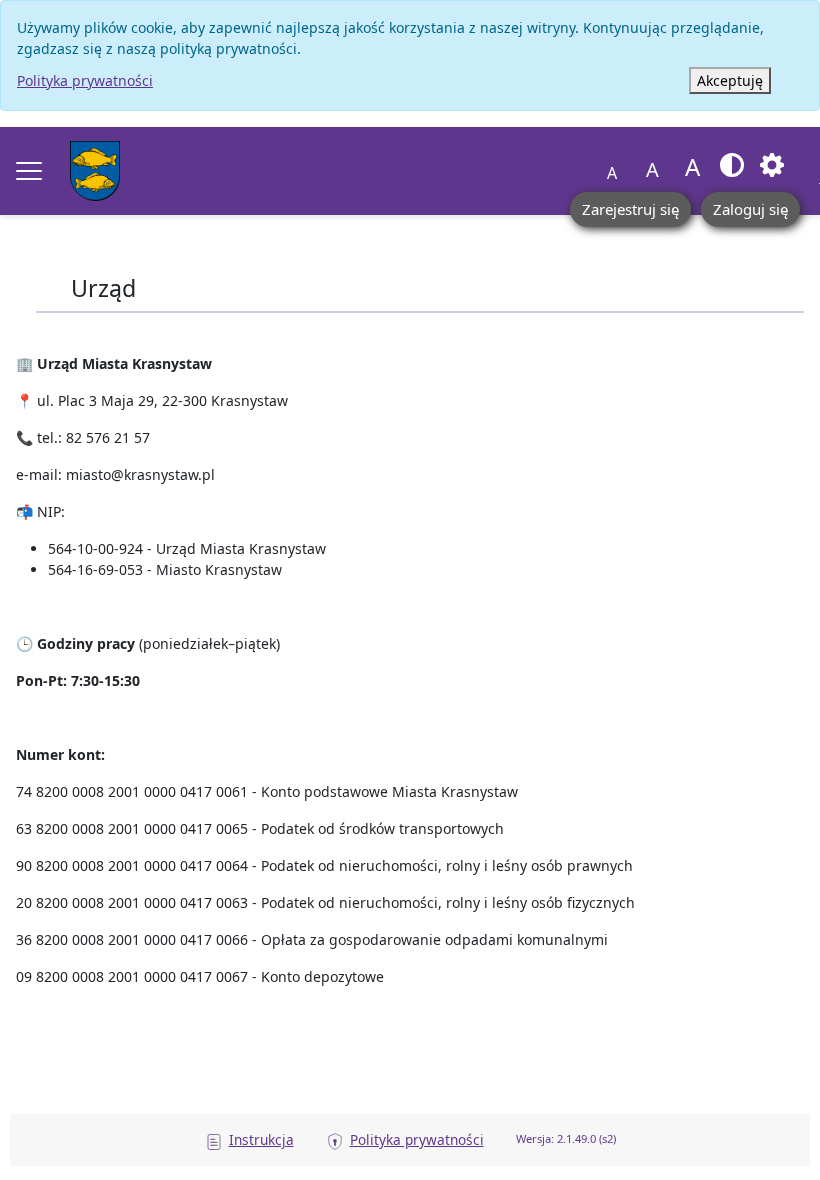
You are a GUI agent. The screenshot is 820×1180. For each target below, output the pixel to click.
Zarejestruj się (630, 209)
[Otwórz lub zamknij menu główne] (29, 171)
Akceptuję (730, 80)
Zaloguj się (750, 209)
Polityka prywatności (85, 80)
